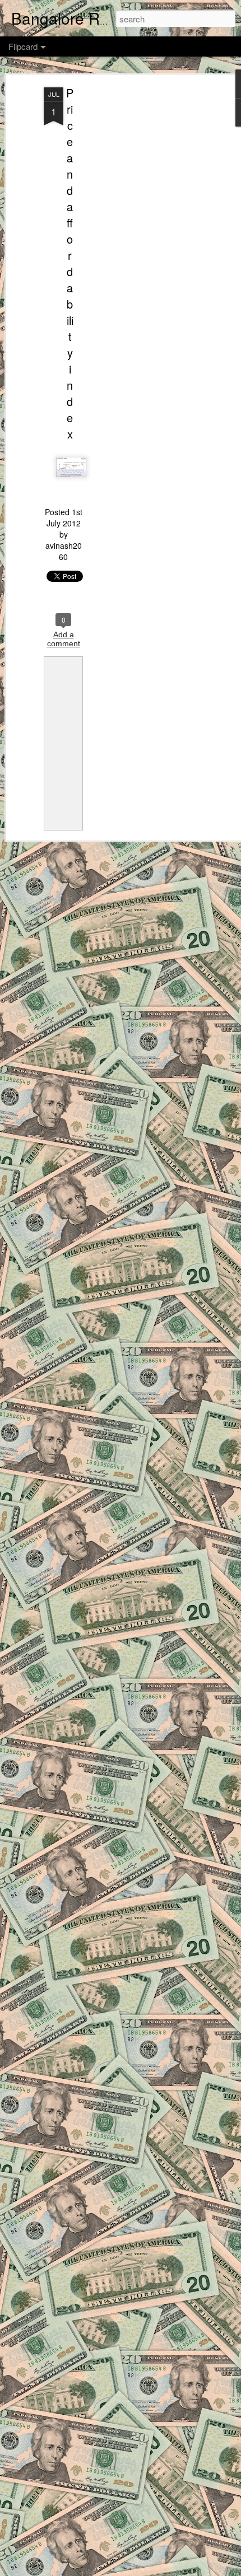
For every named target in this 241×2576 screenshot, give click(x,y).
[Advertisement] (145, 264)
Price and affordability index (70, 263)
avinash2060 (64, 551)
